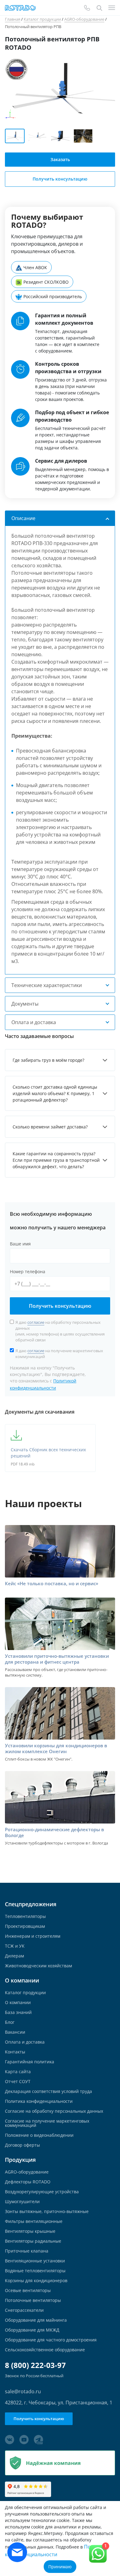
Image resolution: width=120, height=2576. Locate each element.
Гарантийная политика (30, 2062)
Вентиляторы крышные (30, 2231)
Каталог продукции (42, 19)
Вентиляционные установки (35, 2261)
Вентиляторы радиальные (33, 2241)
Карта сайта (18, 2072)
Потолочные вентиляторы (33, 2300)
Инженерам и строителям (33, 1936)
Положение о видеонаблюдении (39, 2135)
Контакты (15, 2052)
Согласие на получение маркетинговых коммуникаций (47, 2123)
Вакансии (15, 2032)
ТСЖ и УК (15, 1946)
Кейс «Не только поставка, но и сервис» (52, 1584)
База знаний (18, 2012)
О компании (18, 2003)
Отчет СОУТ (18, 2082)
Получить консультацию (60, 1306)
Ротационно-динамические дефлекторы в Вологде (54, 1832)
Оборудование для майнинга (36, 2320)
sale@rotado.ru (23, 2391)
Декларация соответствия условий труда (48, 2091)
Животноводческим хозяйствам (38, 1966)
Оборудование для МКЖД (32, 2330)
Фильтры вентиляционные (34, 2221)
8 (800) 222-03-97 (35, 2365)
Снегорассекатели (24, 2310)
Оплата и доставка (25, 2042)
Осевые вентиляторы (28, 2290)
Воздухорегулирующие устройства (42, 2192)
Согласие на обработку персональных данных (54, 2111)
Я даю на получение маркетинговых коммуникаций (59, 1354)
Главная (13, 19)
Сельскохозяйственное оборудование (45, 2350)
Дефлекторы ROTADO (28, 2182)
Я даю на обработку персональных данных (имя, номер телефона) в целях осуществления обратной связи (60, 1331)
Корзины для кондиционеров (36, 2281)
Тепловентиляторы (25, 1916)
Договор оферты (22, 2145)
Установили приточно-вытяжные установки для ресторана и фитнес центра (57, 1659)
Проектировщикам (25, 1926)
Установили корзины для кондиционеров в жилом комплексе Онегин (56, 1749)
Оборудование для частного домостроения (51, 2340)
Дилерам (14, 1956)
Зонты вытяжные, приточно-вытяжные (47, 2211)
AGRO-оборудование (84, 19)
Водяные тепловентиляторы (35, 2271)
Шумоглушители (22, 2202)
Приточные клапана (27, 2251)
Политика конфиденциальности (39, 2101)
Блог (10, 2022)
